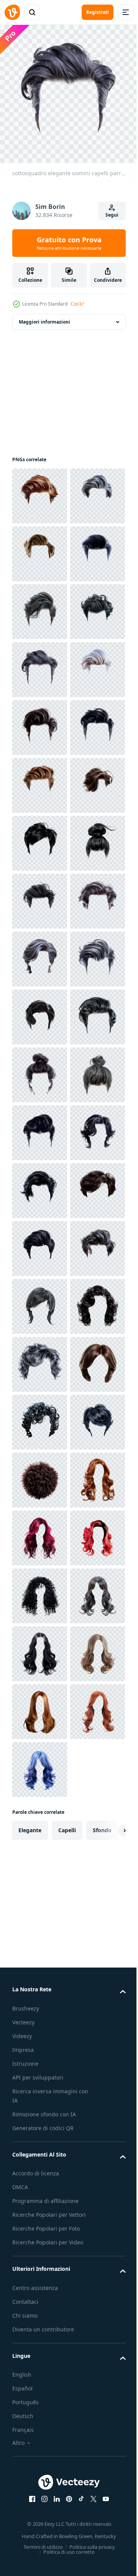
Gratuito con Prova (69, 243)
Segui (112, 215)
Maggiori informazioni (44, 316)
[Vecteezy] (12, 12)
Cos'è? (77, 304)
